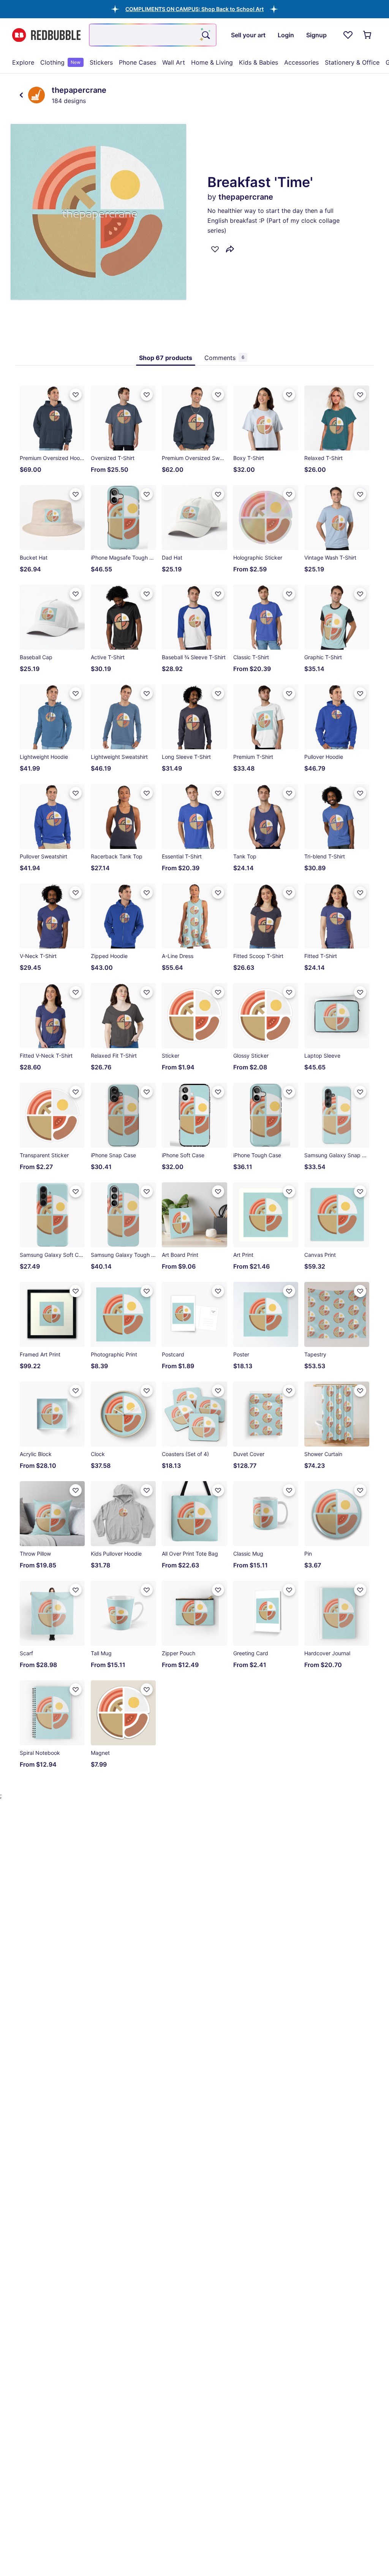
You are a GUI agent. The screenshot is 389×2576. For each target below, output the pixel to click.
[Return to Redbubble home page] (46, 35)
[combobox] (153, 35)
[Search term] (205, 35)
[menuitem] (23, 62)
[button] (194, 9)
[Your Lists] (348, 35)
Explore (23, 62)
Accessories (301, 62)
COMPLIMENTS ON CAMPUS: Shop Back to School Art (194, 9)
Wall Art (174, 62)
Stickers (101, 62)
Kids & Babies (259, 62)
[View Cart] (368, 35)
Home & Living (212, 62)
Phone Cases (138, 62)
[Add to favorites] (215, 249)
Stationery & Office (352, 62)
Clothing (60, 62)
